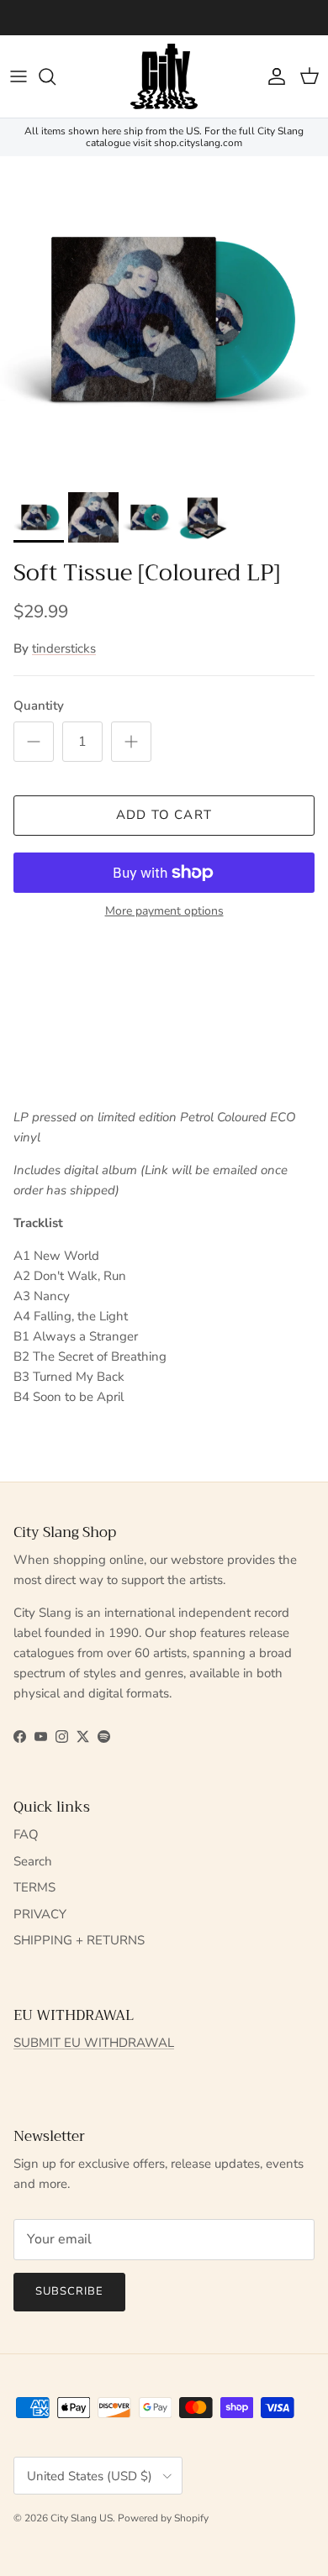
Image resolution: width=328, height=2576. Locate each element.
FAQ (26, 1834)
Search (33, 1861)
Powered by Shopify (163, 2518)
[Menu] (19, 76)
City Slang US (82, 2518)
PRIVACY (40, 1914)
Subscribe (69, 2291)
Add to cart (164, 815)
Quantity (39, 706)
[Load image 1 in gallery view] (164, 320)
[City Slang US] (164, 76)
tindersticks (64, 648)
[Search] (56, 76)
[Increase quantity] (131, 742)
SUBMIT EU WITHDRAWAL (94, 2043)
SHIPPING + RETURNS (79, 1940)
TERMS (34, 1887)
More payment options (164, 912)
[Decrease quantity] (34, 742)
